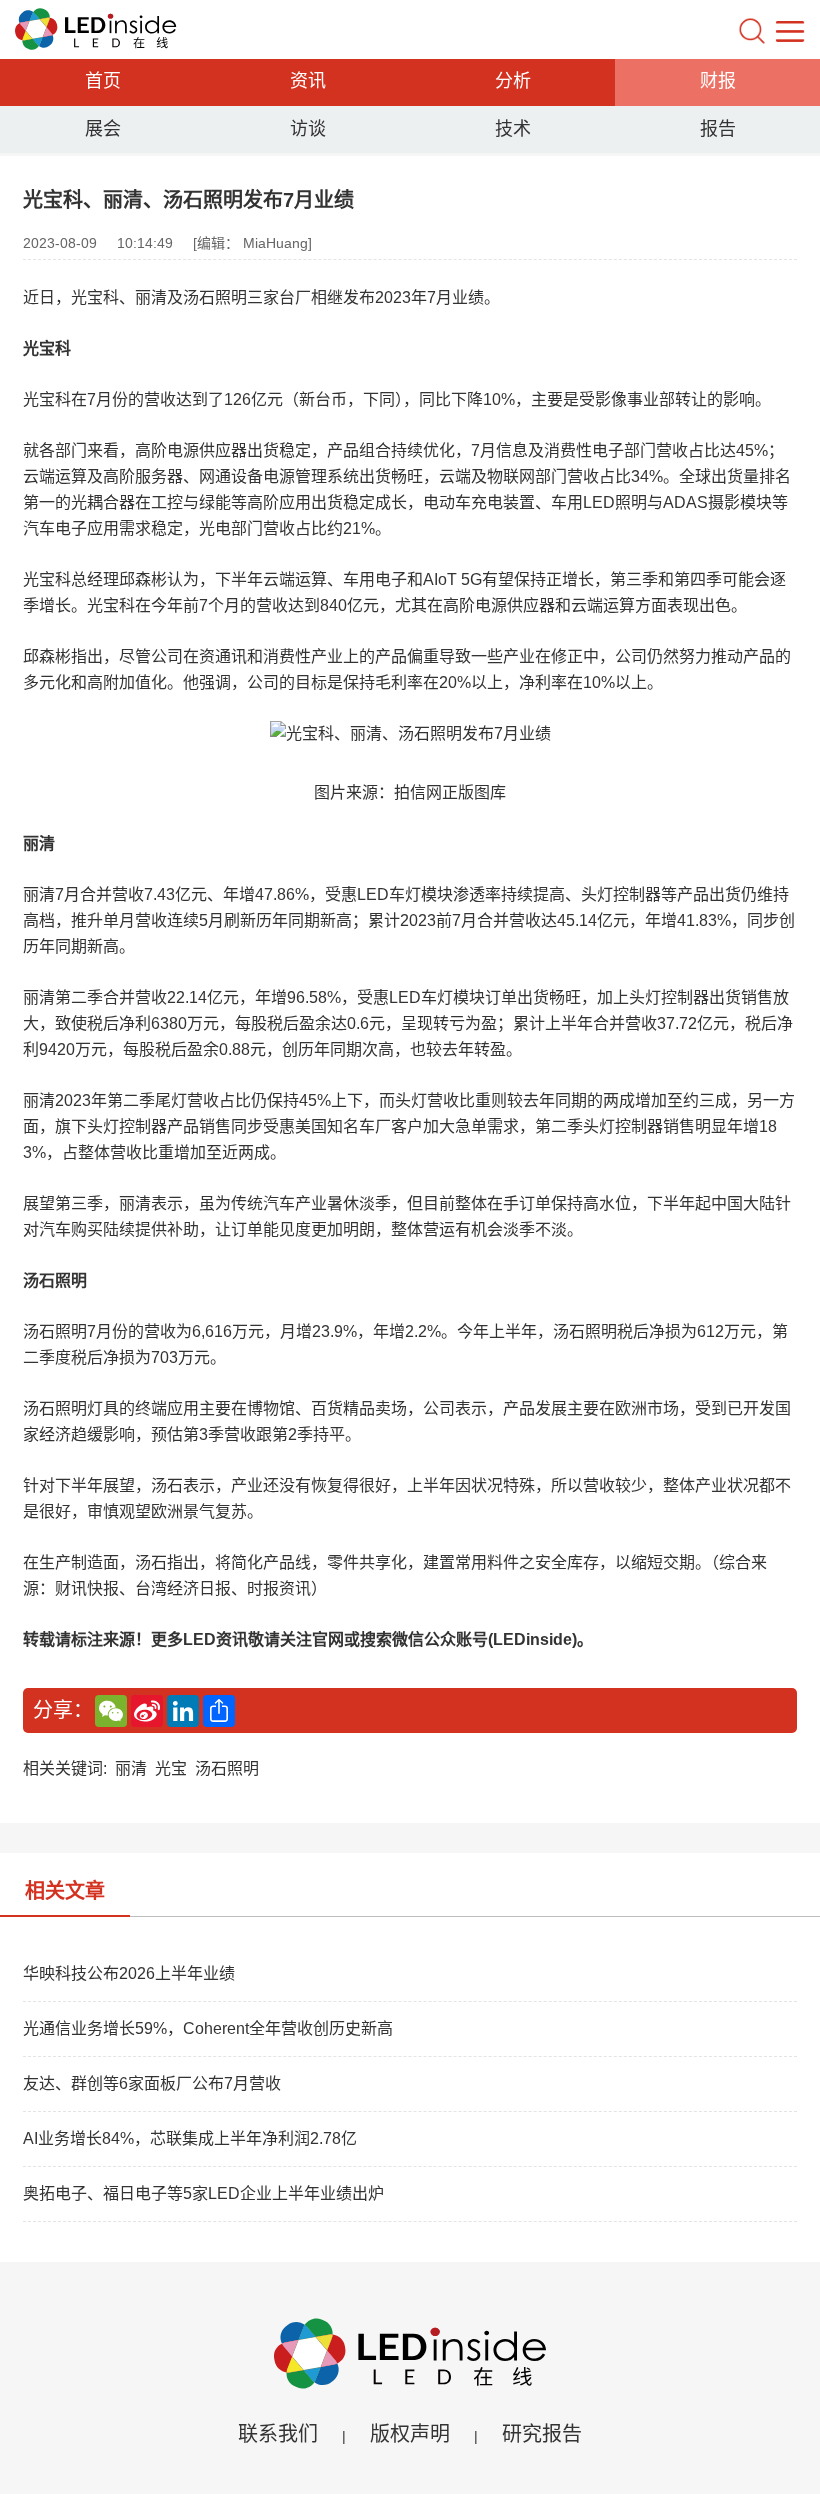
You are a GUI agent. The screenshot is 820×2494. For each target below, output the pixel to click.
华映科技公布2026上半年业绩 (129, 1973)
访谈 (308, 129)
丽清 (131, 1768)
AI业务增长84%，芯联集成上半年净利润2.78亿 (190, 2138)
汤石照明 (227, 1768)
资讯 (308, 81)
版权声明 (410, 2434)
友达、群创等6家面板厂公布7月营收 (152, 2083)
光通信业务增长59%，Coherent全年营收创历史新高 (208, 2028)
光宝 (171, 1768)
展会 (103, 129)
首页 (103, 81)
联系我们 (278, 2434)
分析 (513, 81)
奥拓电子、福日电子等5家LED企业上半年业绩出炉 (203, 2193)
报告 (718, 129)
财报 (718, 81)
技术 (513, 129)
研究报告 (542, 2434)
